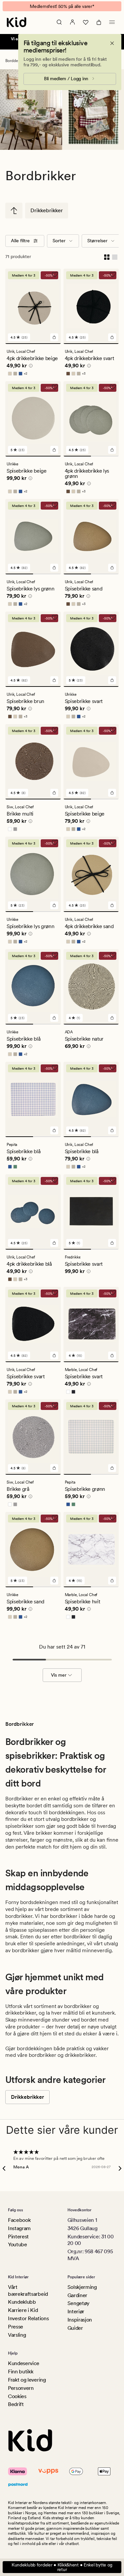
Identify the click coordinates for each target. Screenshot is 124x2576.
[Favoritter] (86, 22)
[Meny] (112, 22)
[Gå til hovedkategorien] (14, 211)
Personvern (21, 2388)
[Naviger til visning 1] (33, 344)
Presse (16, 2327)
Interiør (76, 2311)
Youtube (18, 2244)
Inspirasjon (80, 2320)
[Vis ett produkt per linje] (115, 257)
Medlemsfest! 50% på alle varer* (62, 6)
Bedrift (16, 2404)
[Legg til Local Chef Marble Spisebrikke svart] (112, 1355)
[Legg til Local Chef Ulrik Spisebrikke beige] (112, 793)
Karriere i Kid (23, 2310)
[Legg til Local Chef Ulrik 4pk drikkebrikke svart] (112, 337)
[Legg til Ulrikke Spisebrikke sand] (54, 1581)
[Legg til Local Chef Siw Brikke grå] (54, 1468)
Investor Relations (28, 2318)
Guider (75, 2328)
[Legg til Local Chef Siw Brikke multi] (54, 793)
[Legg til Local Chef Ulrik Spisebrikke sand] (112, 568)
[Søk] (59, 22)
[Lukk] (112, 43)
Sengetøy (79, 2303)
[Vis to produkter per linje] (107, 257)
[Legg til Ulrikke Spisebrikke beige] (54, 450)
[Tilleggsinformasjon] (30, 367)
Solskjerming (82, 2287)
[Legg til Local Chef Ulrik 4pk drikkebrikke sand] (112, 905)
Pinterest (18, 2237)
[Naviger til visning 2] (105, 456)
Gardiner (77, 2295)
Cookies (17, 2396)
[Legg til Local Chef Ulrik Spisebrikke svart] (54, 1355)
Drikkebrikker (47, 210)
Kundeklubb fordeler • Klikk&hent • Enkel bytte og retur (62, 2567)
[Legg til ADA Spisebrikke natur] (112, 1018)
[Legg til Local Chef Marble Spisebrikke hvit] (112, 1581)
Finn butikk (21, 2372)
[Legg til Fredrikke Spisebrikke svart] (112, 1243)
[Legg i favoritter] (55, 275)
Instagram (19, 2228)
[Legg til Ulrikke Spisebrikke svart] (112, 680)
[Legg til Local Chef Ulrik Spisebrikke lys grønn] (54, 568)
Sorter (59, 241)
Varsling (17, 2335)
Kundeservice (24, 2363)
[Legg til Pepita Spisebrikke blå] (54, 1130)
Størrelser (97, 241)
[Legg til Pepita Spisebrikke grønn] (112, 1468)
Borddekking (17, 61)
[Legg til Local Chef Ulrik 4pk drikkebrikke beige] (54, 337)
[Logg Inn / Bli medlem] (72, 22)
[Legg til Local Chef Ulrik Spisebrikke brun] (54, 680)
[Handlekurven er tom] (99, 22)
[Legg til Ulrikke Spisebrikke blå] (54, 1018)
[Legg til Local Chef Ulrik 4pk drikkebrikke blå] (54, 1243)
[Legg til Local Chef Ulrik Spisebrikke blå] (112, 1130)
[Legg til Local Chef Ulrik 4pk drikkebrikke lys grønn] (112, 450)
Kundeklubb (22, 2302)
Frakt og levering (27, 2380)
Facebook (19, 2220)
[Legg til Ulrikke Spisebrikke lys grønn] (54, 905)
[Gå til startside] (17, 22)
